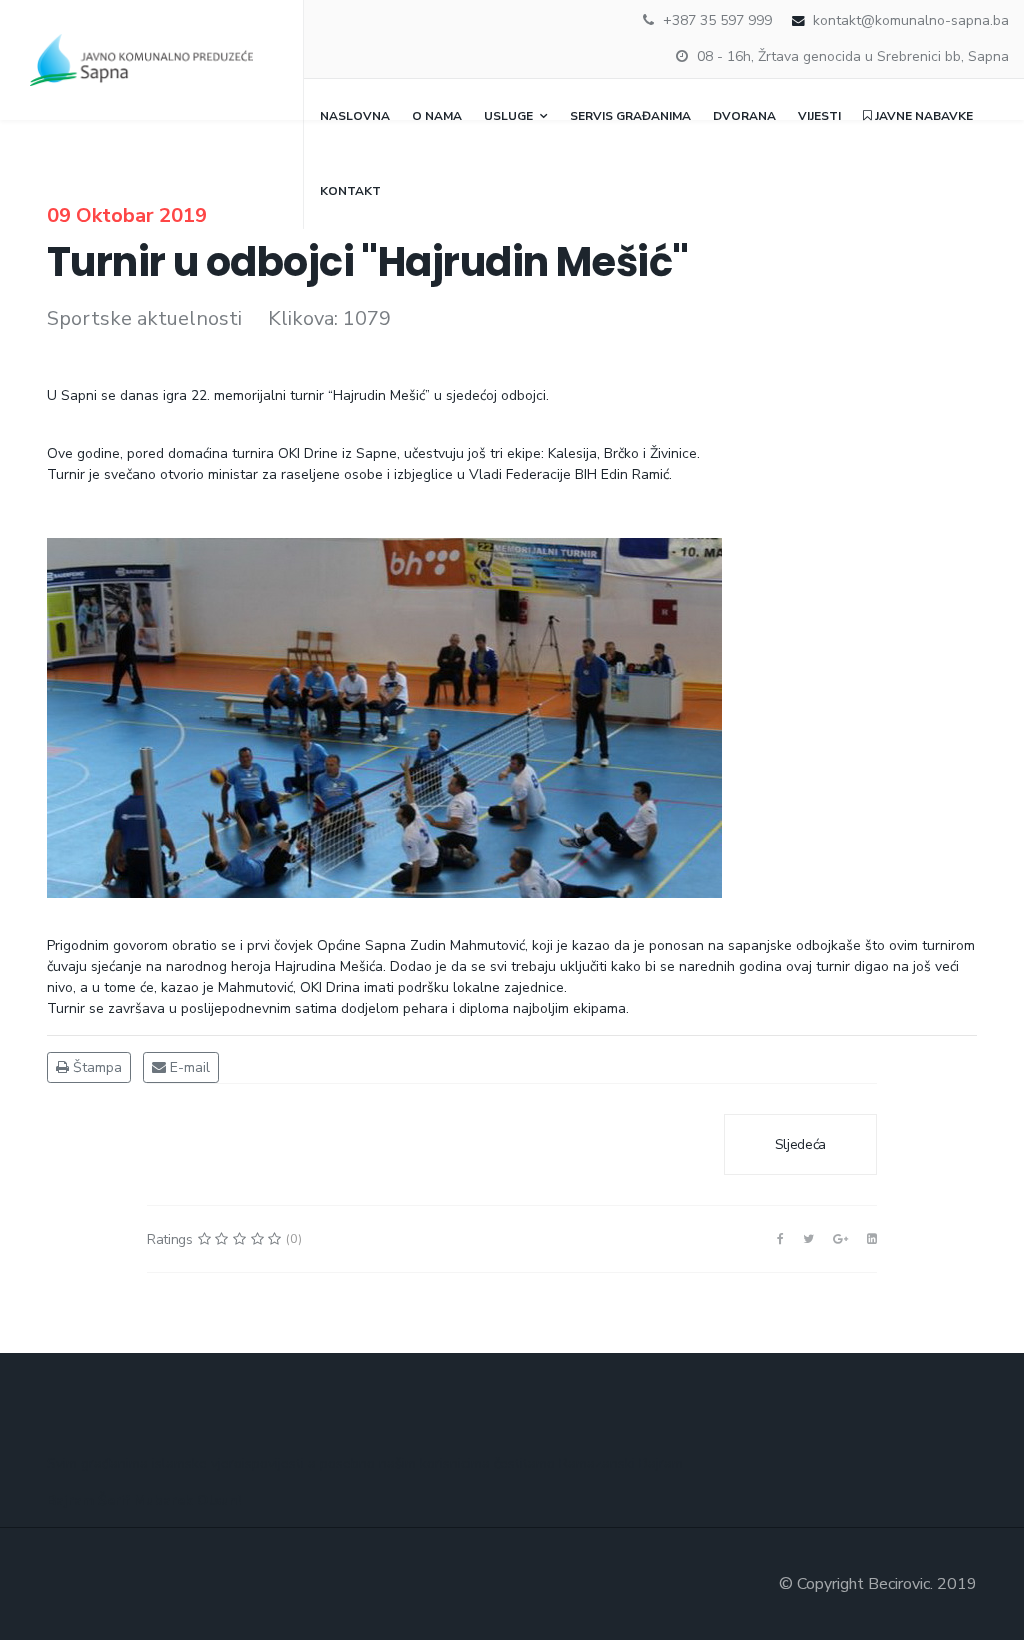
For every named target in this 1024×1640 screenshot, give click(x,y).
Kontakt (350, 191)
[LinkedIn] (872, 1239)
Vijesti (819, 116)
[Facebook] (780, 1239)
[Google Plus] (840, 1239)
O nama (437, 116)
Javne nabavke (922, 116)
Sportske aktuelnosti (144, 318)
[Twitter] (808, 1239)
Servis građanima (630, 116)
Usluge (508, 116)
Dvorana (744, 116)
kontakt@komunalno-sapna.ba (911, 20)
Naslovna (355, 116)
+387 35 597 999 (717, 20)
